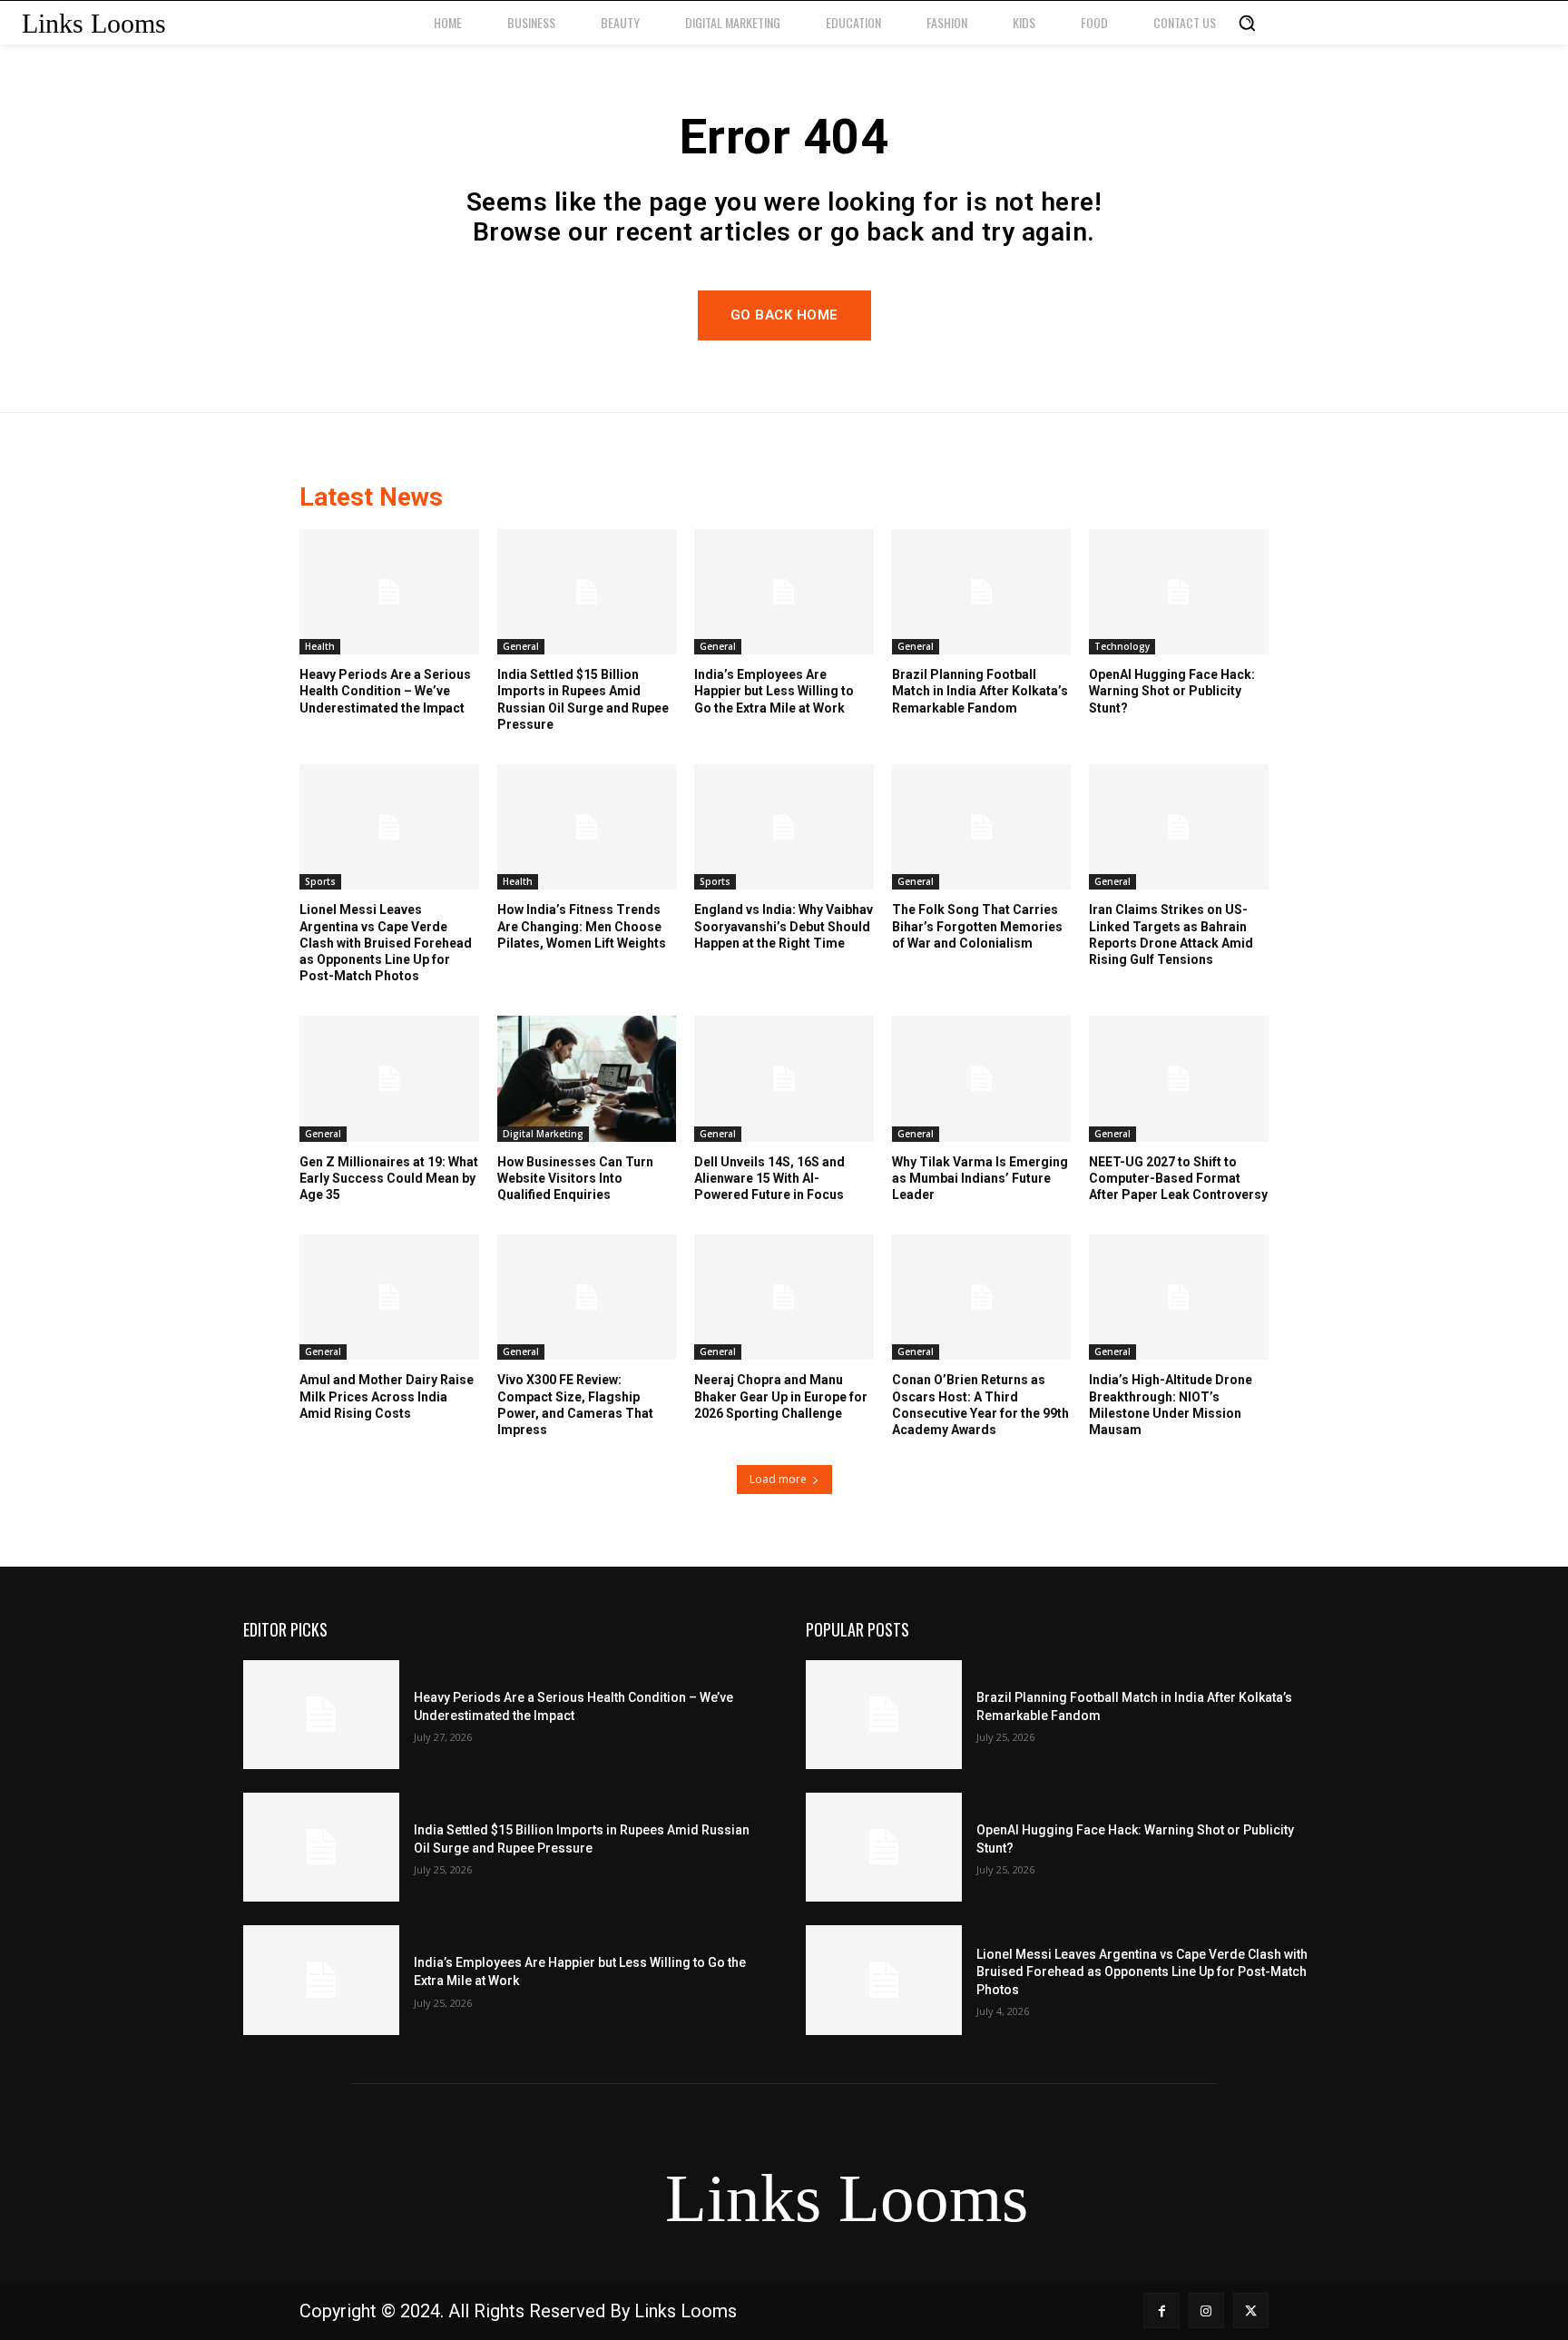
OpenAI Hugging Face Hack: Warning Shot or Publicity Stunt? (1172, 691)
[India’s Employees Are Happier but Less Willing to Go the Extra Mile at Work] (784, 592)
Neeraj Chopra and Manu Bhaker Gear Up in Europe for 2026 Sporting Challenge (781, 1396)
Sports (320, 881)
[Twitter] (1251, 2311)
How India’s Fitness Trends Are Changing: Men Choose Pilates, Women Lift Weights (582, 926)
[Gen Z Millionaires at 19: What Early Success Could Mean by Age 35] (389, 1078)
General (521, 646)
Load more (778, 1479)
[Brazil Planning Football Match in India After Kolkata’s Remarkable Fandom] (982, 592)
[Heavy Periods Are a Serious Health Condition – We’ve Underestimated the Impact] (389, 592)
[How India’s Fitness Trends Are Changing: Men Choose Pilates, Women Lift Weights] (587, 827)
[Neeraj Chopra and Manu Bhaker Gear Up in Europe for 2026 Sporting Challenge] (784, 1297)
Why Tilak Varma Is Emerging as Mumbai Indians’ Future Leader (980, 1178)
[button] (1247, 23)
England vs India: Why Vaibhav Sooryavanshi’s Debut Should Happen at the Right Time (784, 926)
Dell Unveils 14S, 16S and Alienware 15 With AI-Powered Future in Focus (769, 1178)
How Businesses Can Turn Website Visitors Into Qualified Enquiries (575, 1178)
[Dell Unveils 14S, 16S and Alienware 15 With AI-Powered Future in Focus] (784, 1078)
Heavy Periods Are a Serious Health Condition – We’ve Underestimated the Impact (385, 691)
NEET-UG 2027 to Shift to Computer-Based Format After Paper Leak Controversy (1178, 1178)
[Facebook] (1161, 2311)
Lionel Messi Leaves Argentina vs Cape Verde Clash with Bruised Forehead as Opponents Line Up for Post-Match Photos (386, 943)
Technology (1122, 646)
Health (320, 646)
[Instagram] (1206, 2311)
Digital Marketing (543, 1134)
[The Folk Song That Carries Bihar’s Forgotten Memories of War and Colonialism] (982, 827)
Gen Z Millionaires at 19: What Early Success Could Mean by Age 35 (389, 1178)
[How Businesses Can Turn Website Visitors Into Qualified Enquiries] (587, 1078)
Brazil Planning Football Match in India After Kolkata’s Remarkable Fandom (980, 691)
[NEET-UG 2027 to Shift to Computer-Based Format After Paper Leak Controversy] (1179, 1078)
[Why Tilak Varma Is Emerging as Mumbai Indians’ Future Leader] (982, 1078)
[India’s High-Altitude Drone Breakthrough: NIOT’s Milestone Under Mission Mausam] (1179, 1297)
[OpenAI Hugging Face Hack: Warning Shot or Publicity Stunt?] (1179, 592)
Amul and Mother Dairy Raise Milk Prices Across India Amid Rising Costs (387, 1396)
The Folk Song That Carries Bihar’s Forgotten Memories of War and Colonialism (977, 926)
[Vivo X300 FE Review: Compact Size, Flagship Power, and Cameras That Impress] (587, 1297)
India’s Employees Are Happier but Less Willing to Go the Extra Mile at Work (774, 691)
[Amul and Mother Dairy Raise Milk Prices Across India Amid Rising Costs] (389, 1297)
